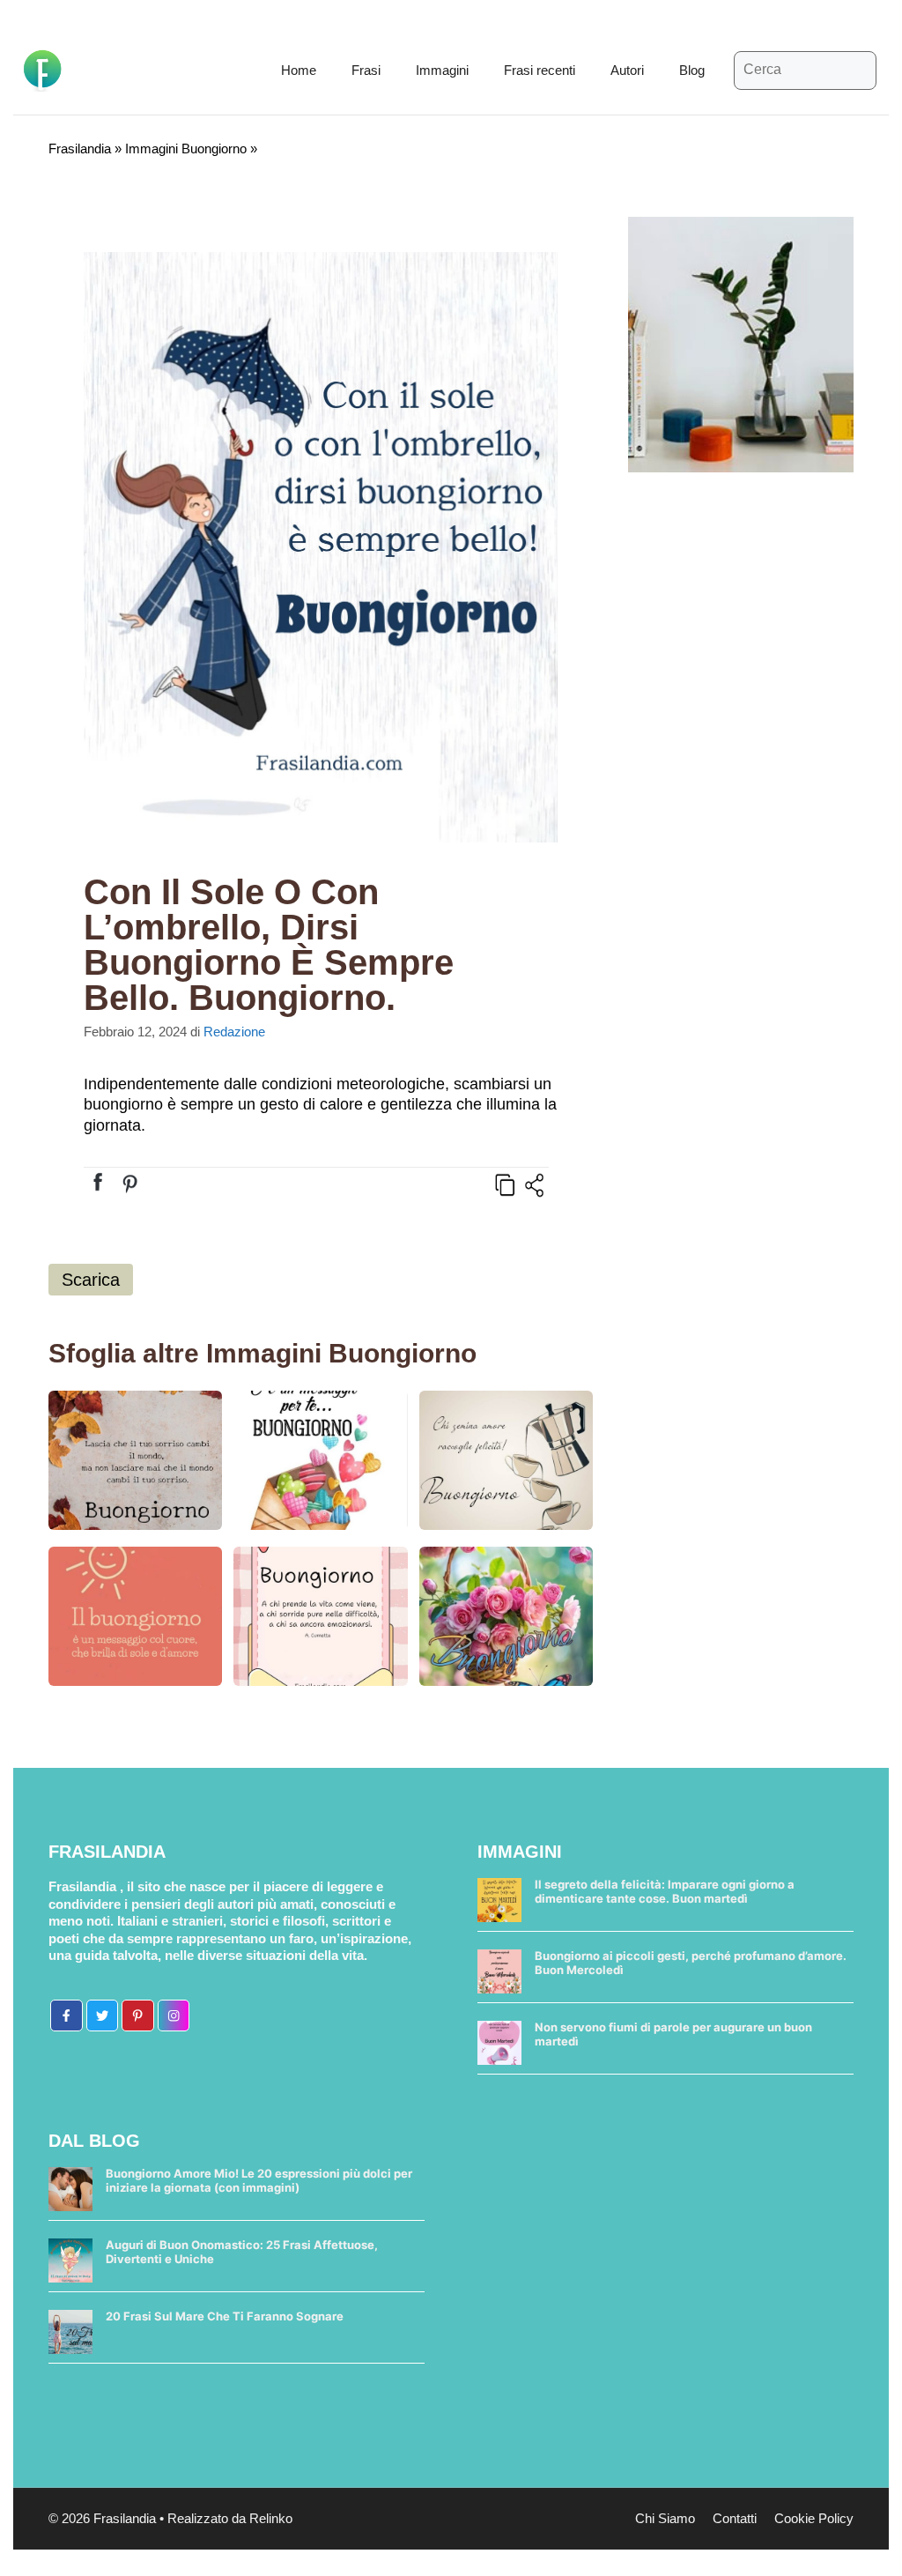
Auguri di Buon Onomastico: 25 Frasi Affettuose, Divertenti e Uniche (242, 2252)
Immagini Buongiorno (186, 148)
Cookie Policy (814, 2518)
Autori (627, 70)
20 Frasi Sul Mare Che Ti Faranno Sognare (225, 2316)
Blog (692, 70)
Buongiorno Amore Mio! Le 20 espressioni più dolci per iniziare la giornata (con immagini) (259, 2180)
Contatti (735, 2518)
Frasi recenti (540, 70)
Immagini (442, 70)
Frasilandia (80, 148)
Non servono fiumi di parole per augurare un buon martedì (673, 2034)
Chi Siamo (665, 2518)
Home (299, 70)
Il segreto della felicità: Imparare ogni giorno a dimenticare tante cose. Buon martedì (665, 1891)
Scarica (91, 1280)
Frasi (366, 70)
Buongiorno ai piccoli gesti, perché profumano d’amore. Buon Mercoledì (691, 1963)
